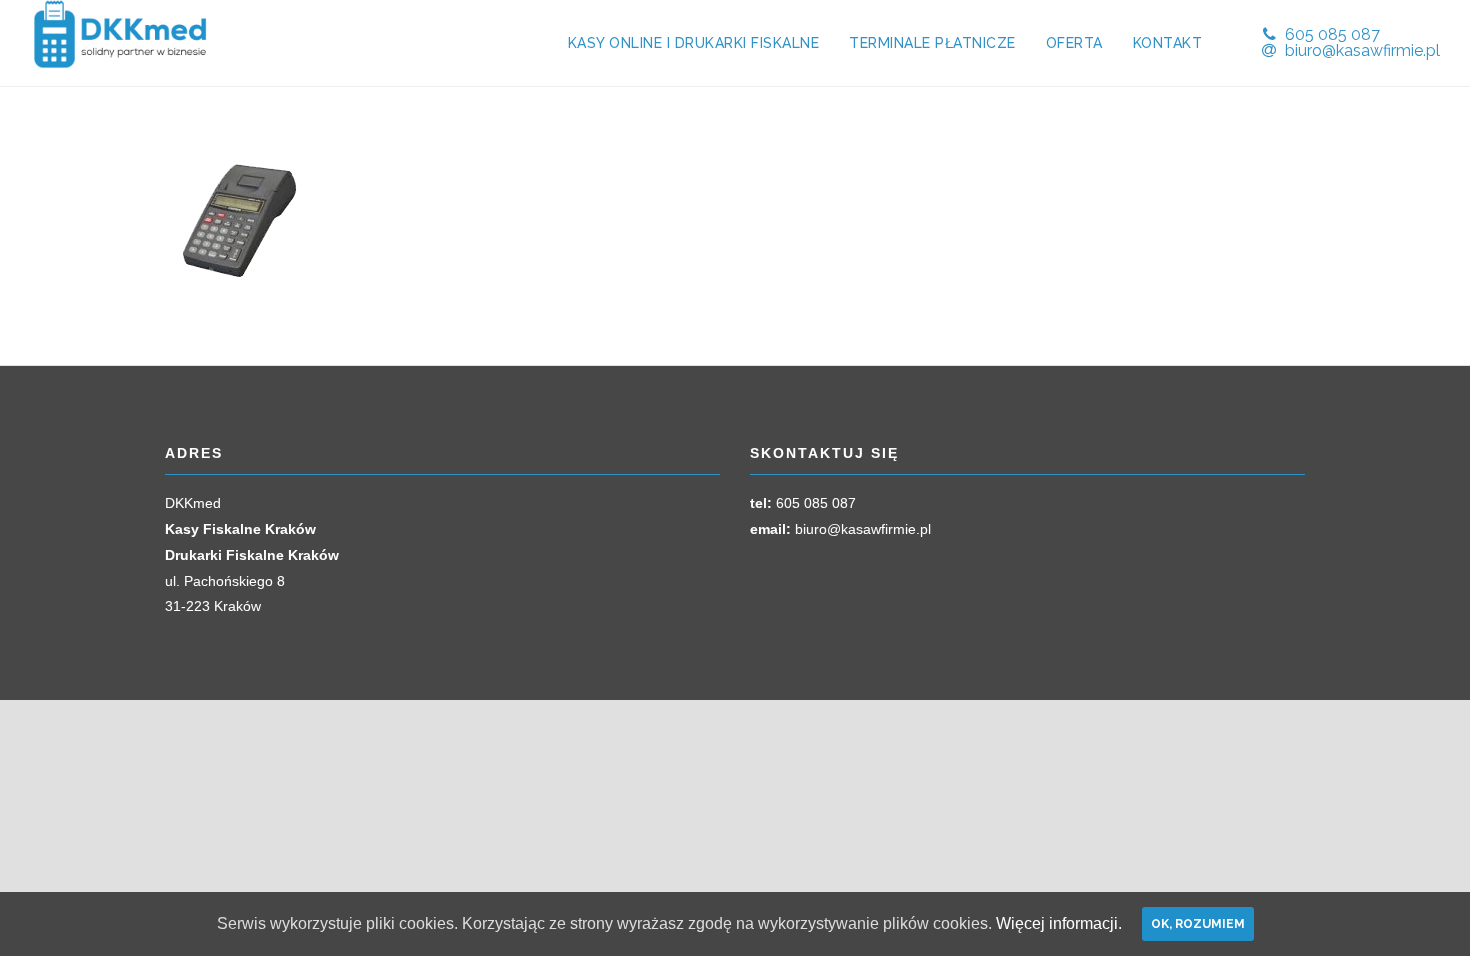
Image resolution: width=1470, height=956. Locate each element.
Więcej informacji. (1059, 923)
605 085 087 (816, 503)
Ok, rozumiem (1198, 924)
